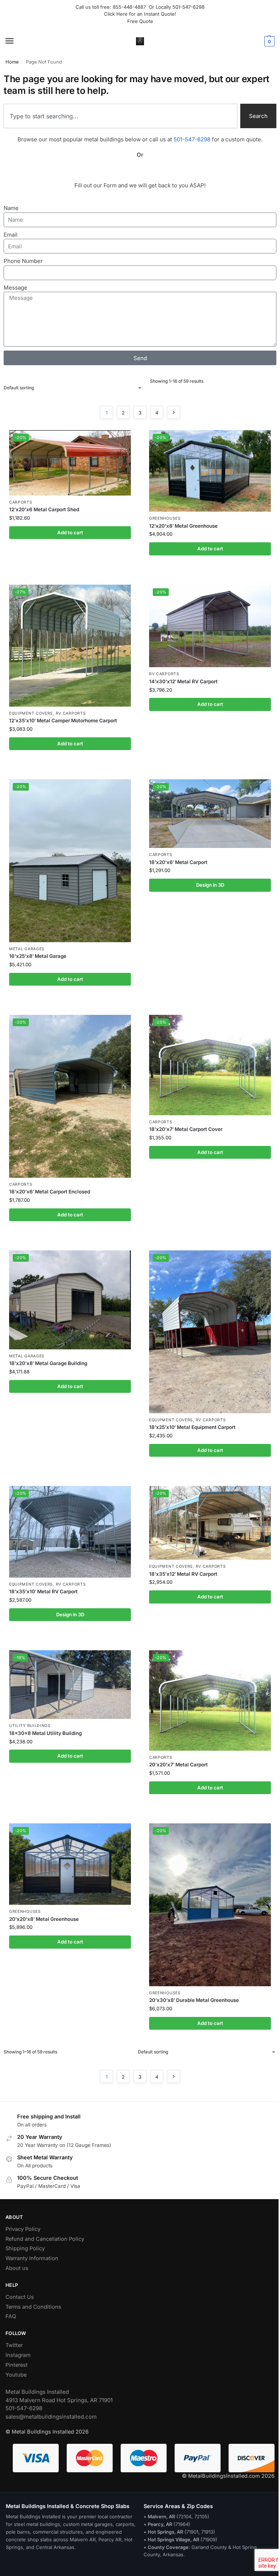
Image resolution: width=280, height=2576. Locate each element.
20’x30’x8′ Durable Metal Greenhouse (194, 2000)
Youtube (16, 2375)
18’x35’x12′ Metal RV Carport (183, 1574)
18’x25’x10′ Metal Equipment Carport (192, 1427)
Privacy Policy (23, 2229)
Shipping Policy (25, 2248)
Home (12, 62)
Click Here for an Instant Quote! (140, 14)
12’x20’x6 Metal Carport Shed (44, 509)
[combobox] (120, 116)
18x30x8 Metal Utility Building (45, 1733)
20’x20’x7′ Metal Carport (178, 1765)
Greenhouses (165, 518)
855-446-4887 (131, 7)
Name (11, 208)
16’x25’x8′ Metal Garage (38, 956)
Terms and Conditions (33, 2307)
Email (11, 235)
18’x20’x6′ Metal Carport (178, 862)
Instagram (18, 2355)
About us (17, 2268)
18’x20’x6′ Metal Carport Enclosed (50, 1192)
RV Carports (71, 713)
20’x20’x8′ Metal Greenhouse (44, 1919)
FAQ (11, 2316)
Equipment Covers (31, 713)
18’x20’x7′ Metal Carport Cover (186, 1129)
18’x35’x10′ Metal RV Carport (43, 1591)
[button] (269, 41)
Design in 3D (210, 885)
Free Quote (140, 21)
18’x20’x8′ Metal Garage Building (48, 1363)
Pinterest (17, 2365)
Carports (21, 502)
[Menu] (16, 41)
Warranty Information (32, 2258)
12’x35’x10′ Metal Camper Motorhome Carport (63, 721)
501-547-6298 (188, 7)
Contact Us (20, 2297)
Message (15, 288)
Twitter (14, 2345)
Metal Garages (27, 949)
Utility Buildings (30, 1726)
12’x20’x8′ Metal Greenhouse (183, 526)
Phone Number (23, 261)
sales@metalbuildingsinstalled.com (51, 2417)
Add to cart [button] (70, 532)
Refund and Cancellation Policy (45, 2239)
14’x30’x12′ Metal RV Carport (183, 681)
